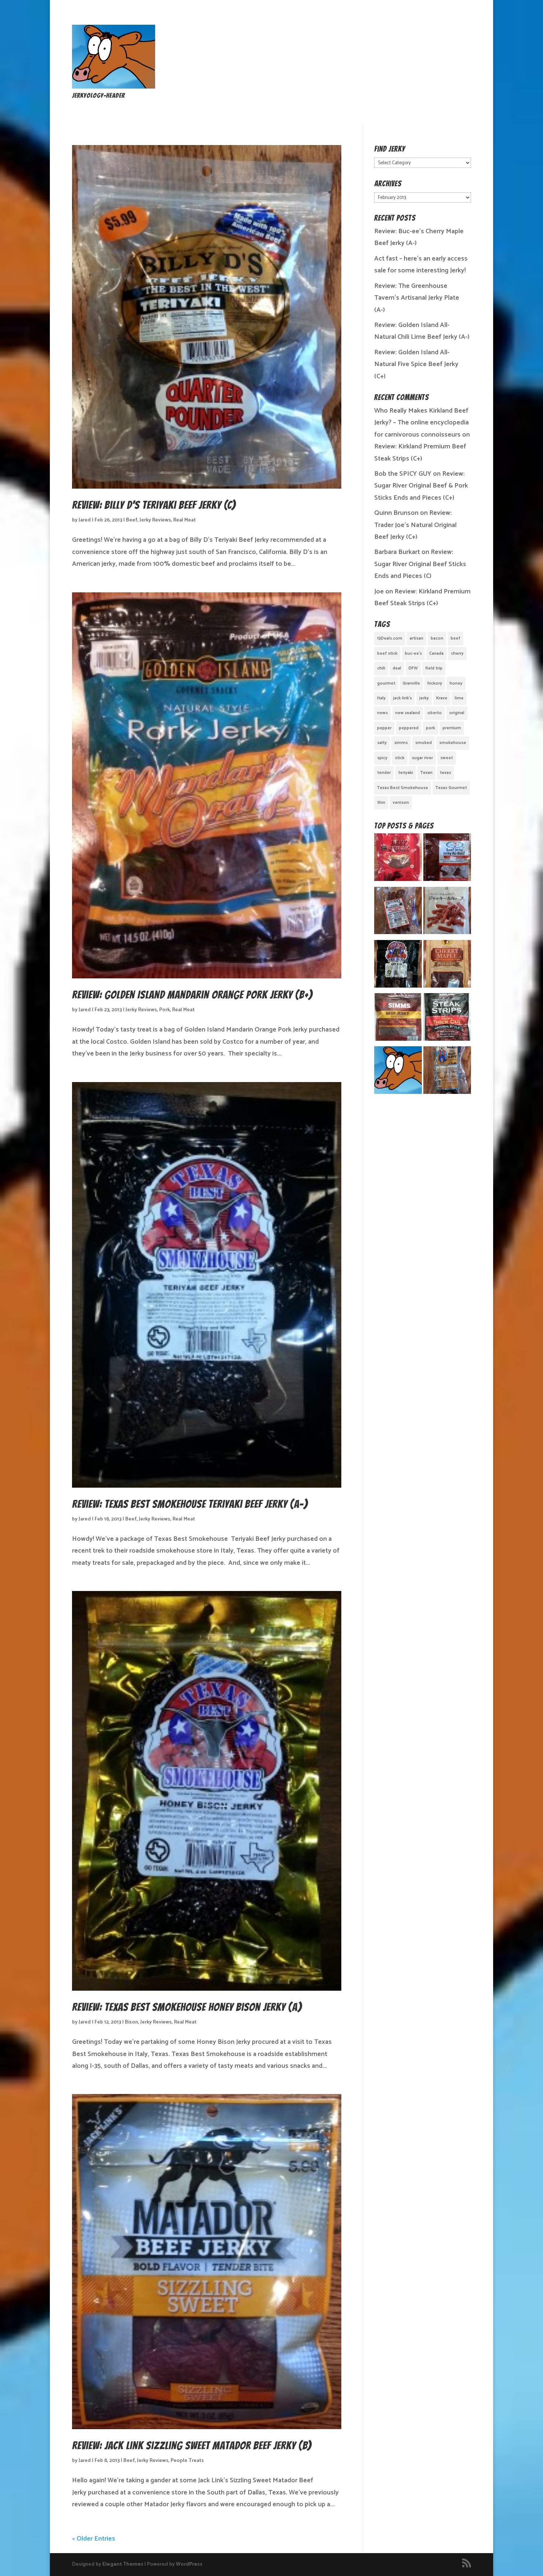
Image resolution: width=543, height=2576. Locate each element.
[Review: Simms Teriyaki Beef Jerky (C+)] (398, 1019)
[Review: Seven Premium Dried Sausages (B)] (447, 913)
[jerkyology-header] (114, 87)
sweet (447, 758)
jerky (424, 698)
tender (384, 773)
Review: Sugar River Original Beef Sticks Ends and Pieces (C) (420, 564)
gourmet (386, 683)
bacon (437, 638)
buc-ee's (413, 653)
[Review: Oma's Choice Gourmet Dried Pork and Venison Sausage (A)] (398, 913)
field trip (434, 668)
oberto (435, 713)
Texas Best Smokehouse (403, 788)
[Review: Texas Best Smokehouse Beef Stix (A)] (398, 966)
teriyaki (406, 773)
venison (401, 803)
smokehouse (453, 743)
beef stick (387, 653)
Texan (426, 773)
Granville (411, 683)
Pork (165, 1010)
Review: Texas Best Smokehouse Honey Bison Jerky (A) (187, 2007)
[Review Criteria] (398, 1072)
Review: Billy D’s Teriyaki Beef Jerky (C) (154, 505)
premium (452, 728)
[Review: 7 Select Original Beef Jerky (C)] (447, 859)
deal (397, 668)
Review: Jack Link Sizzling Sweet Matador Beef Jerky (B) (192, 2446)
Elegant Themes (123, 2564)
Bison (132, 2022)
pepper (384, 728)
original (457, 713)
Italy (381, 698)
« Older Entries (94, 2539)
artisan (416, 638)
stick (400, 758)
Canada (436, 653)
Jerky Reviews (155, 520)
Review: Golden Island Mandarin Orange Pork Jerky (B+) (192, 995)
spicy (382, 758)
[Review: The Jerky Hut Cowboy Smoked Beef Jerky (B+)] (447, 1072)
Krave (442, 698)
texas (445, 773)
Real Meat (185, 520)
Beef (132, 520)
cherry (457, 653)
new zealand (408, 713)
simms (401, 743)
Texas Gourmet (451, 788)
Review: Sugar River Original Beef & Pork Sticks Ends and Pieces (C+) (421, 486)
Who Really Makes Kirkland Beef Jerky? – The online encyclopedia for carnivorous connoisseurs (421, 423)
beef (455, 638)
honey (456, 683)
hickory (435, 683)
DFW (413, 668)
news (383, 713)
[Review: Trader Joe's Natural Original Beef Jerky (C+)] (398, 859)
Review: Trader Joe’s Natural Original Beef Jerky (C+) (415, 525)
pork (431, 728)
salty (382, 743)
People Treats (187, 2461)
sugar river (422, 758)
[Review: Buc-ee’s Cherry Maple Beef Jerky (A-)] (447, 966)
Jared (85, 520)
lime (459, 698)
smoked (424, 743)
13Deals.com (390, 638)
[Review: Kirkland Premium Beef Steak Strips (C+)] (447, 1019)
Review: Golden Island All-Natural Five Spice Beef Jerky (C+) (416, 364)
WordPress (189, 2564)
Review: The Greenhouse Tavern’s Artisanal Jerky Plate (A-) (417, 298)
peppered (409, 728)
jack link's (402, 698)
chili (381, 668)
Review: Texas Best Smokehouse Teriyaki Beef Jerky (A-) (190, 1504)
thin (381, 803)
